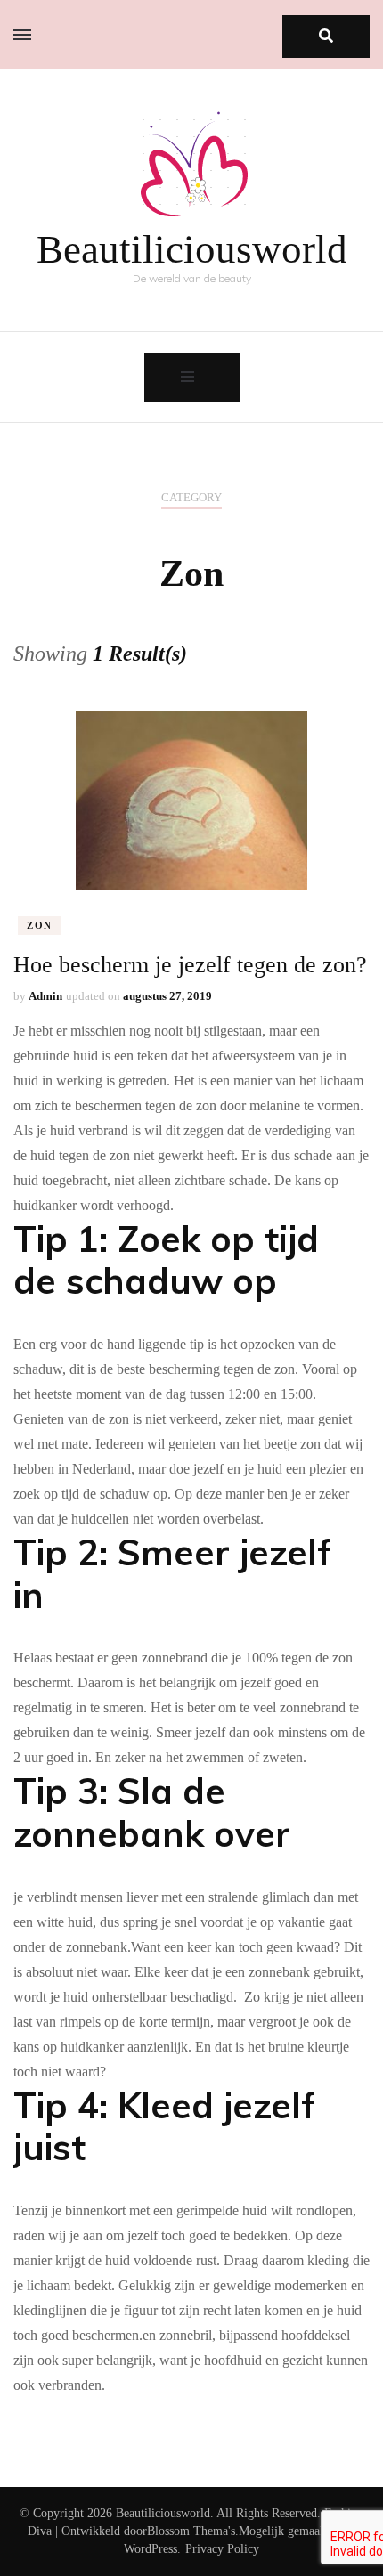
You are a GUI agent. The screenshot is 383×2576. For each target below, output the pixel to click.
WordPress (151, 2549)
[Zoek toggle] (326, 37)
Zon (40, 925)
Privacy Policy (222, 2549)
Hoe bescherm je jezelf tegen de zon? (190, 965)
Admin (45, 996)
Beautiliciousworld (192, 249)
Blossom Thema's (191, 2531)
